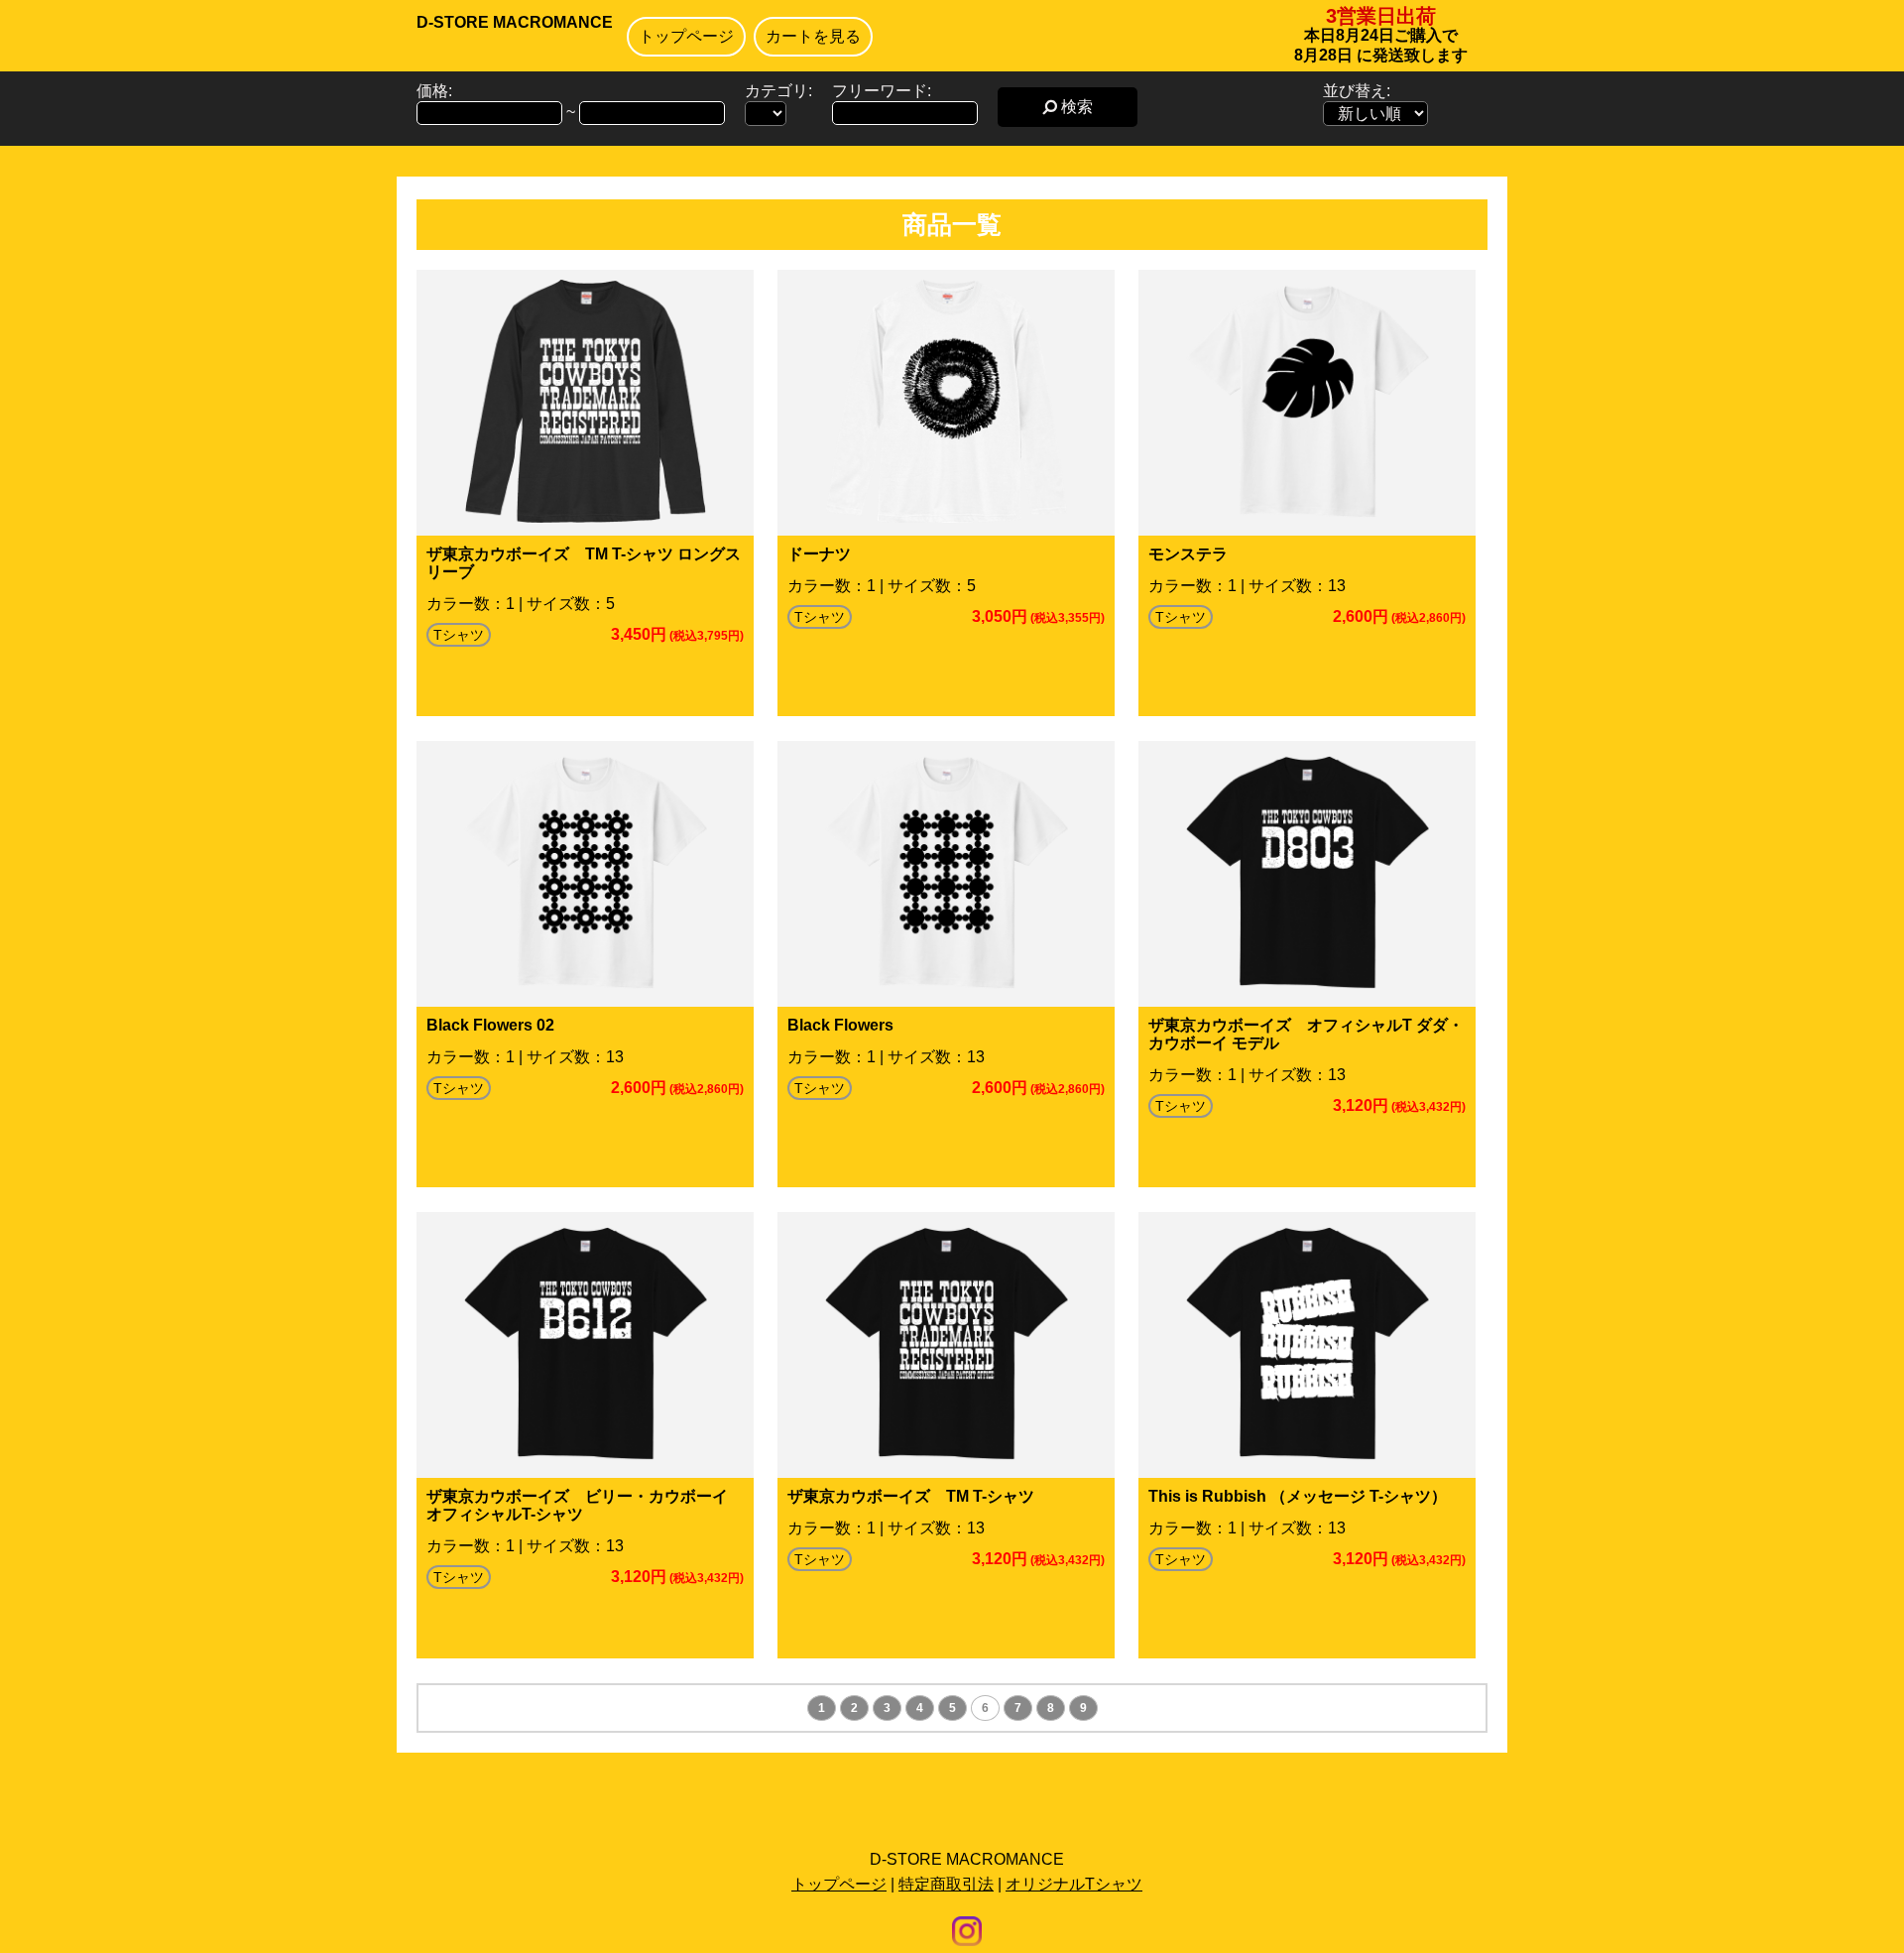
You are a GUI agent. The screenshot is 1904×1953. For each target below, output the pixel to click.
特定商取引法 (946, 1884)
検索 (1075, 107)
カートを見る (813, 36)
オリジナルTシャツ (1074, 1884)
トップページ (686, 36)
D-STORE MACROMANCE (515, 22)
